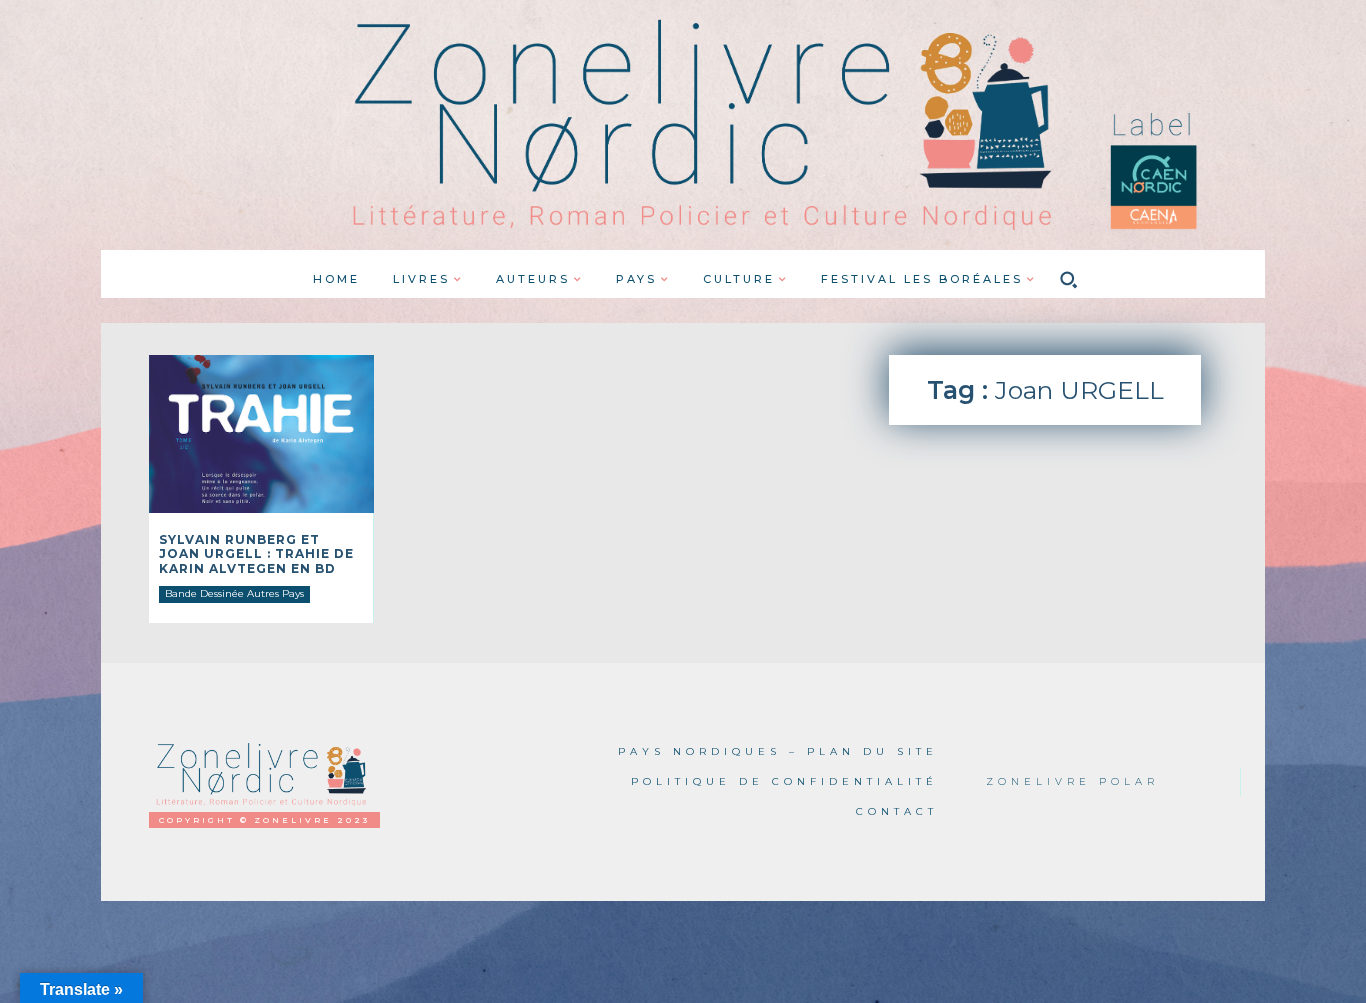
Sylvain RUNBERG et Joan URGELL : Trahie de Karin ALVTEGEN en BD (256, 554)
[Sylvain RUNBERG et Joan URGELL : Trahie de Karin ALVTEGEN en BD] (261, 434)
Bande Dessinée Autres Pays (234, 593)
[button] (1069, 279)
